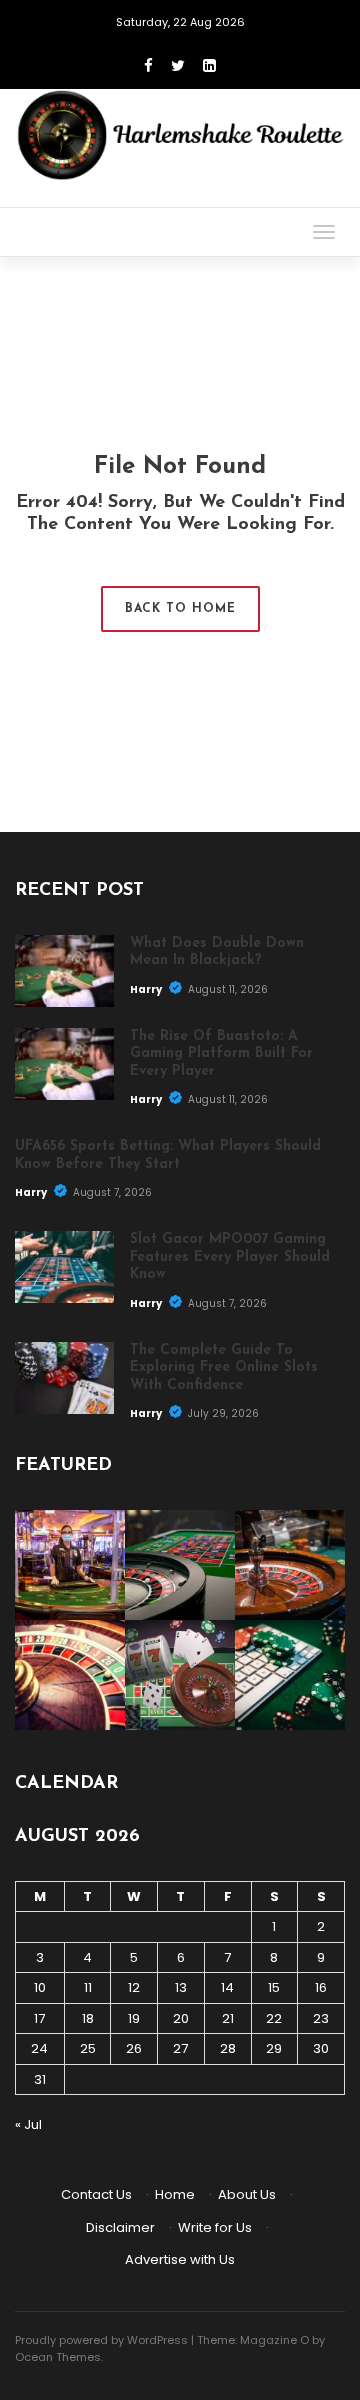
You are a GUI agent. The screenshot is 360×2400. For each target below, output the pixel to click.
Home (175, 2194)
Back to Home (180, 609)
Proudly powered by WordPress (101, 2340)
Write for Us (215, 2227)
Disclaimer (120, 2227)
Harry (147, 989)
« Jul (28, 2124)
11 (88, 1987)
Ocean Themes (58, 2357)
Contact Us (96, 2194)
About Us (247, 2194)
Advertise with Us (180, 2259)
